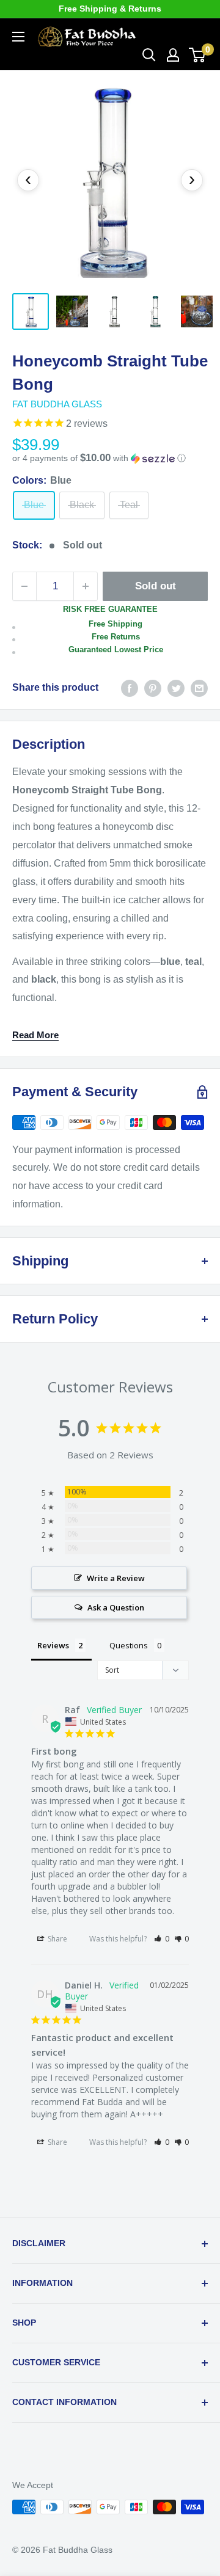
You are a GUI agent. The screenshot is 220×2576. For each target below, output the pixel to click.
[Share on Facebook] (130, 688)
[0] (198, 55)
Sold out (156, 586)
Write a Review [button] (116, 1578)
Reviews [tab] (53, 1645)
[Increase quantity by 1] (86, 586)
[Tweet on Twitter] (176, 688)
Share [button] (57, 1939)
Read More (35, 1035)
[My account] (173, 55)
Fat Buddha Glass (57, 404)
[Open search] (149, 55)
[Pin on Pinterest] (153, 688)
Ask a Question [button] (116, 1607)
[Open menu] (18, 37)
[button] (110, 458)
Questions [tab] (129, 1645)
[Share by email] (199, 688)
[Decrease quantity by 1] (24, 586)
